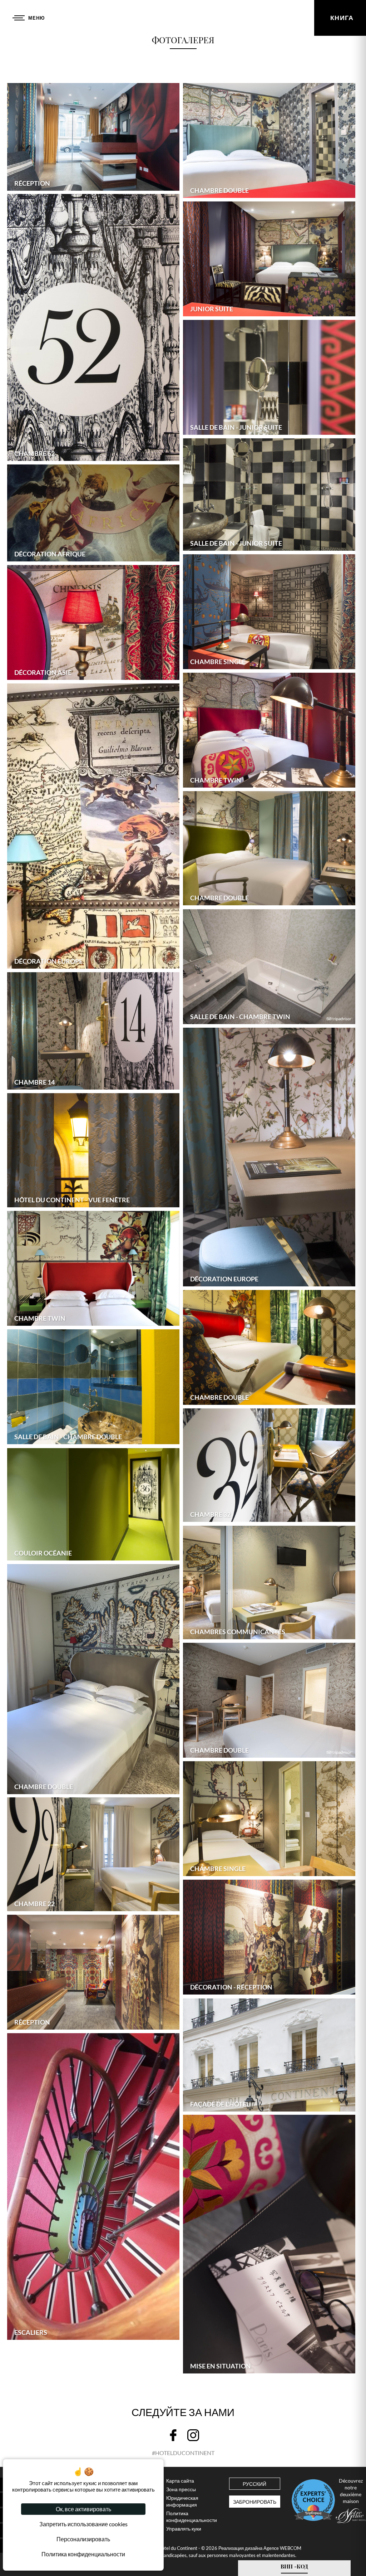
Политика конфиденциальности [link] (83, 2554)
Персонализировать (83, 2539)
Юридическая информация (182, 2501)
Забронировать (255, 2502)
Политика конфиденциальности (192, 2517)
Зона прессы (181, 2489)
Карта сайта (180, 2481)
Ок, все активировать (83, 2509)
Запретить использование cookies (83, 2524)
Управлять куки (184, 2529)
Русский (254, 2484)
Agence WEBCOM (282, 2548)
